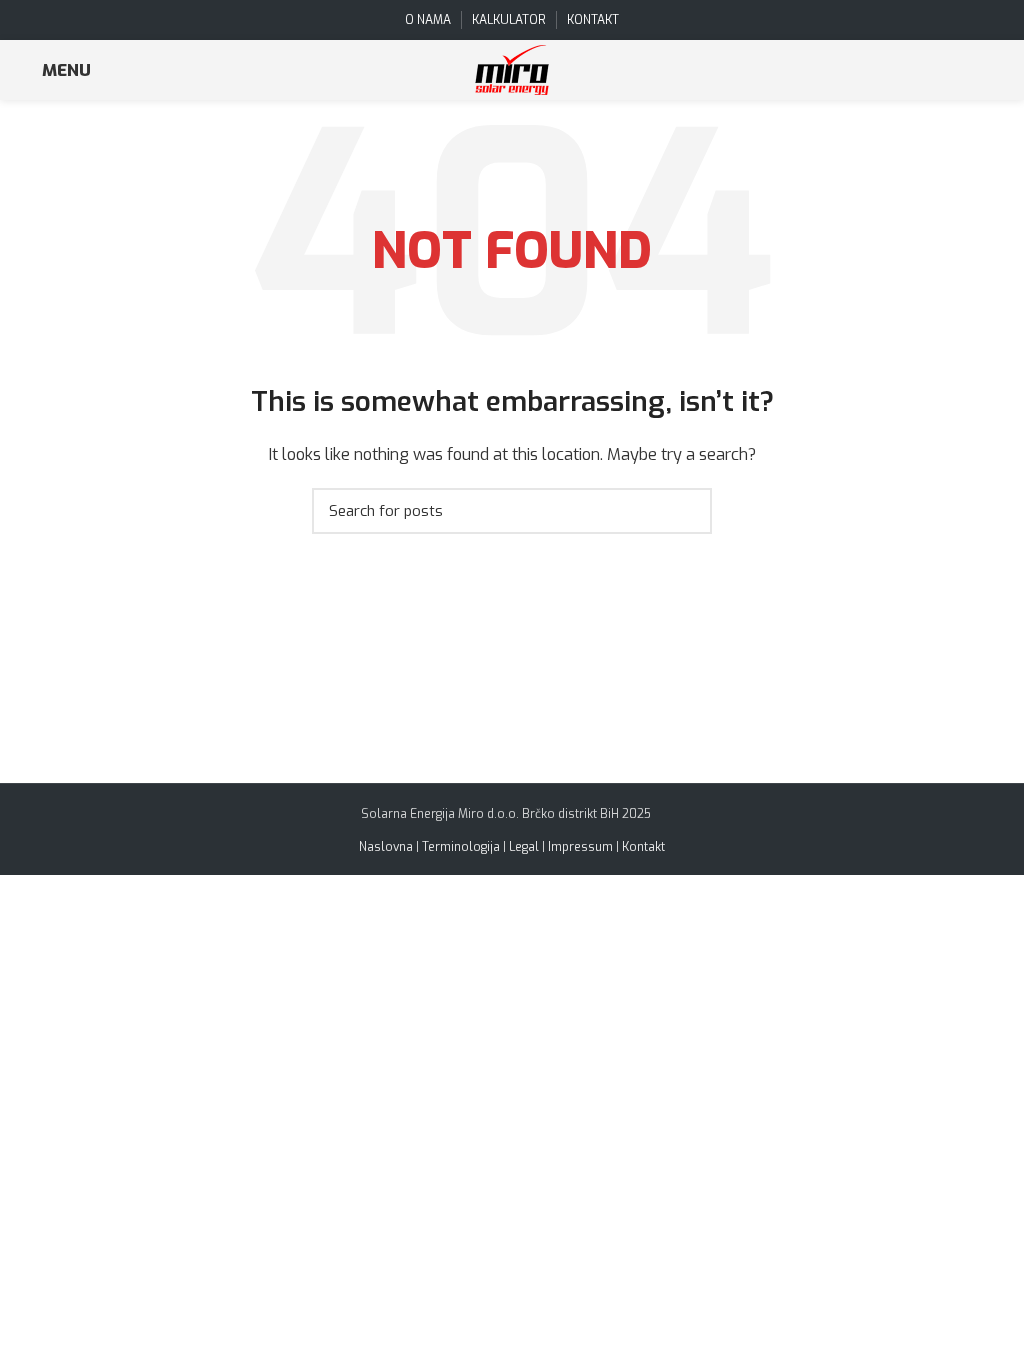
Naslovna (386, 847)
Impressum (580, 847)
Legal (524, 847)
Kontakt (643, 847)
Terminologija (461, 847)
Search (685, 511)
